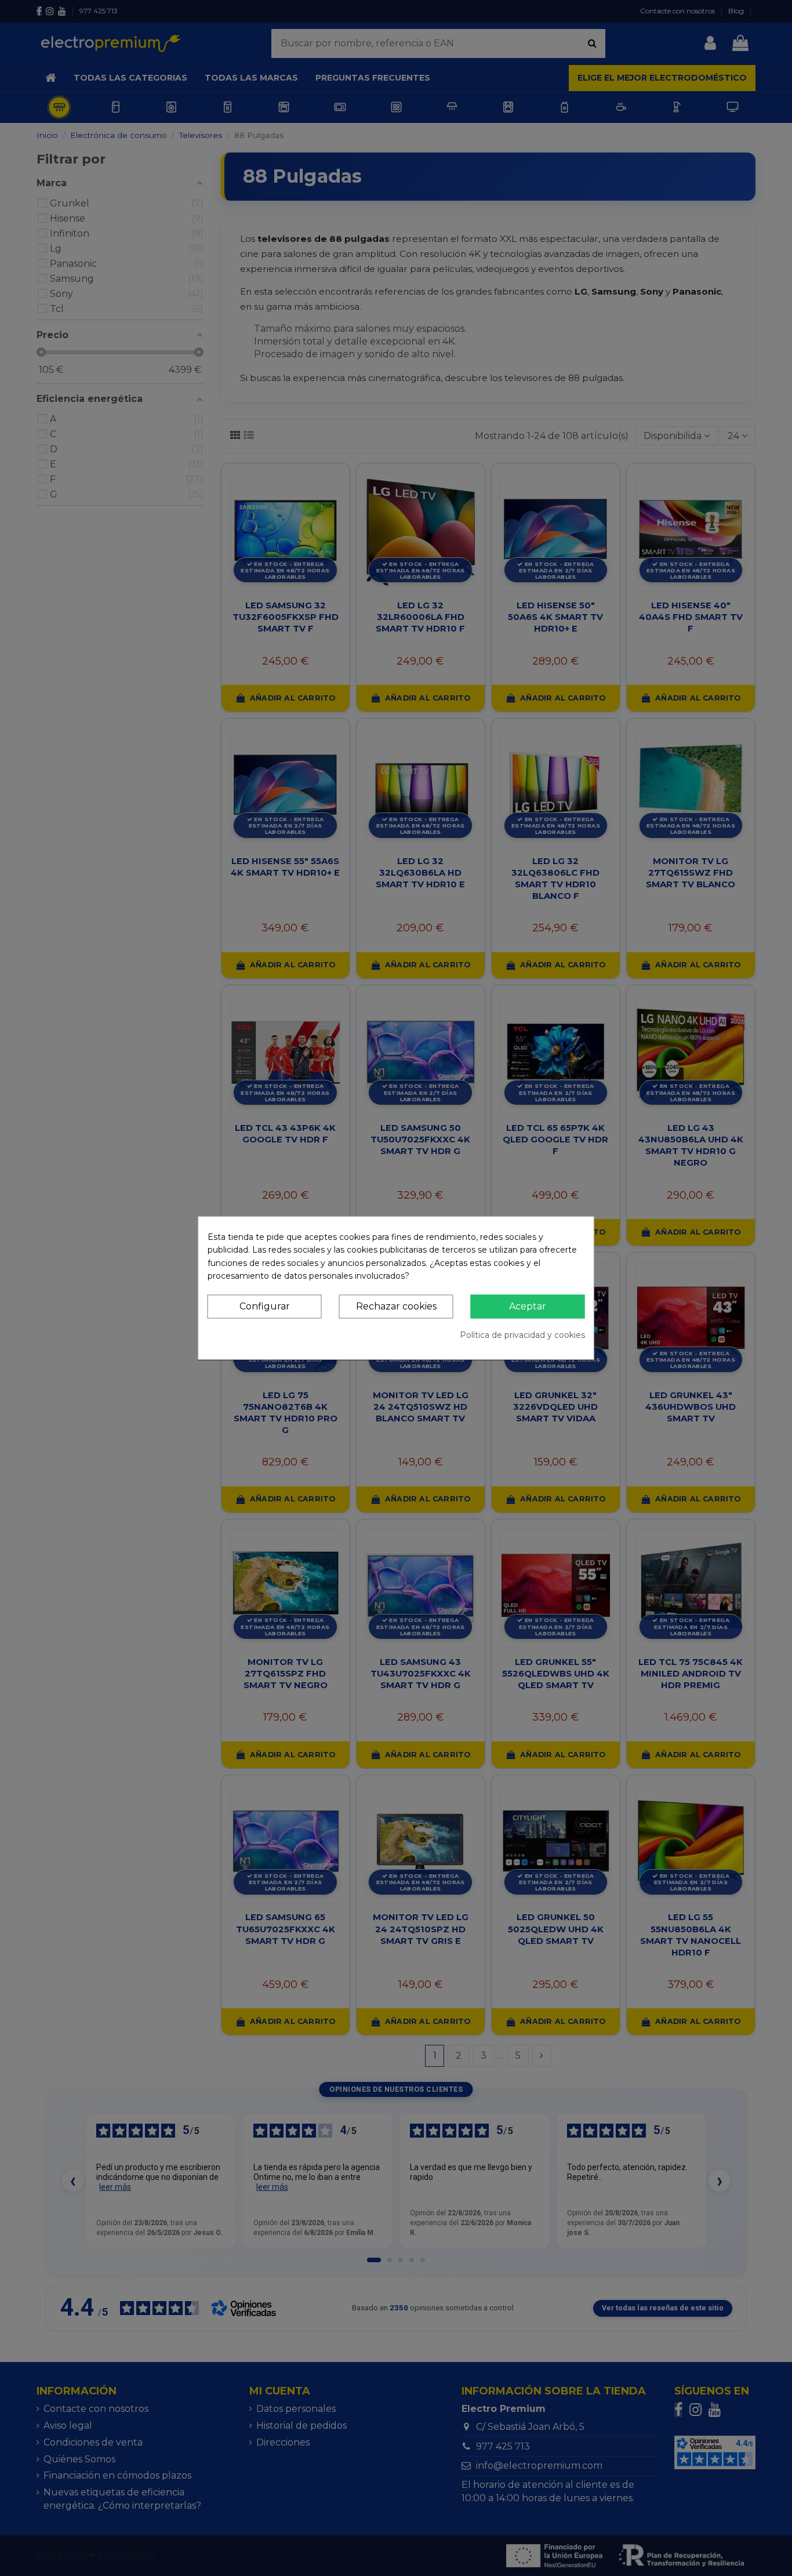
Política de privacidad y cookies (522, 1335)
